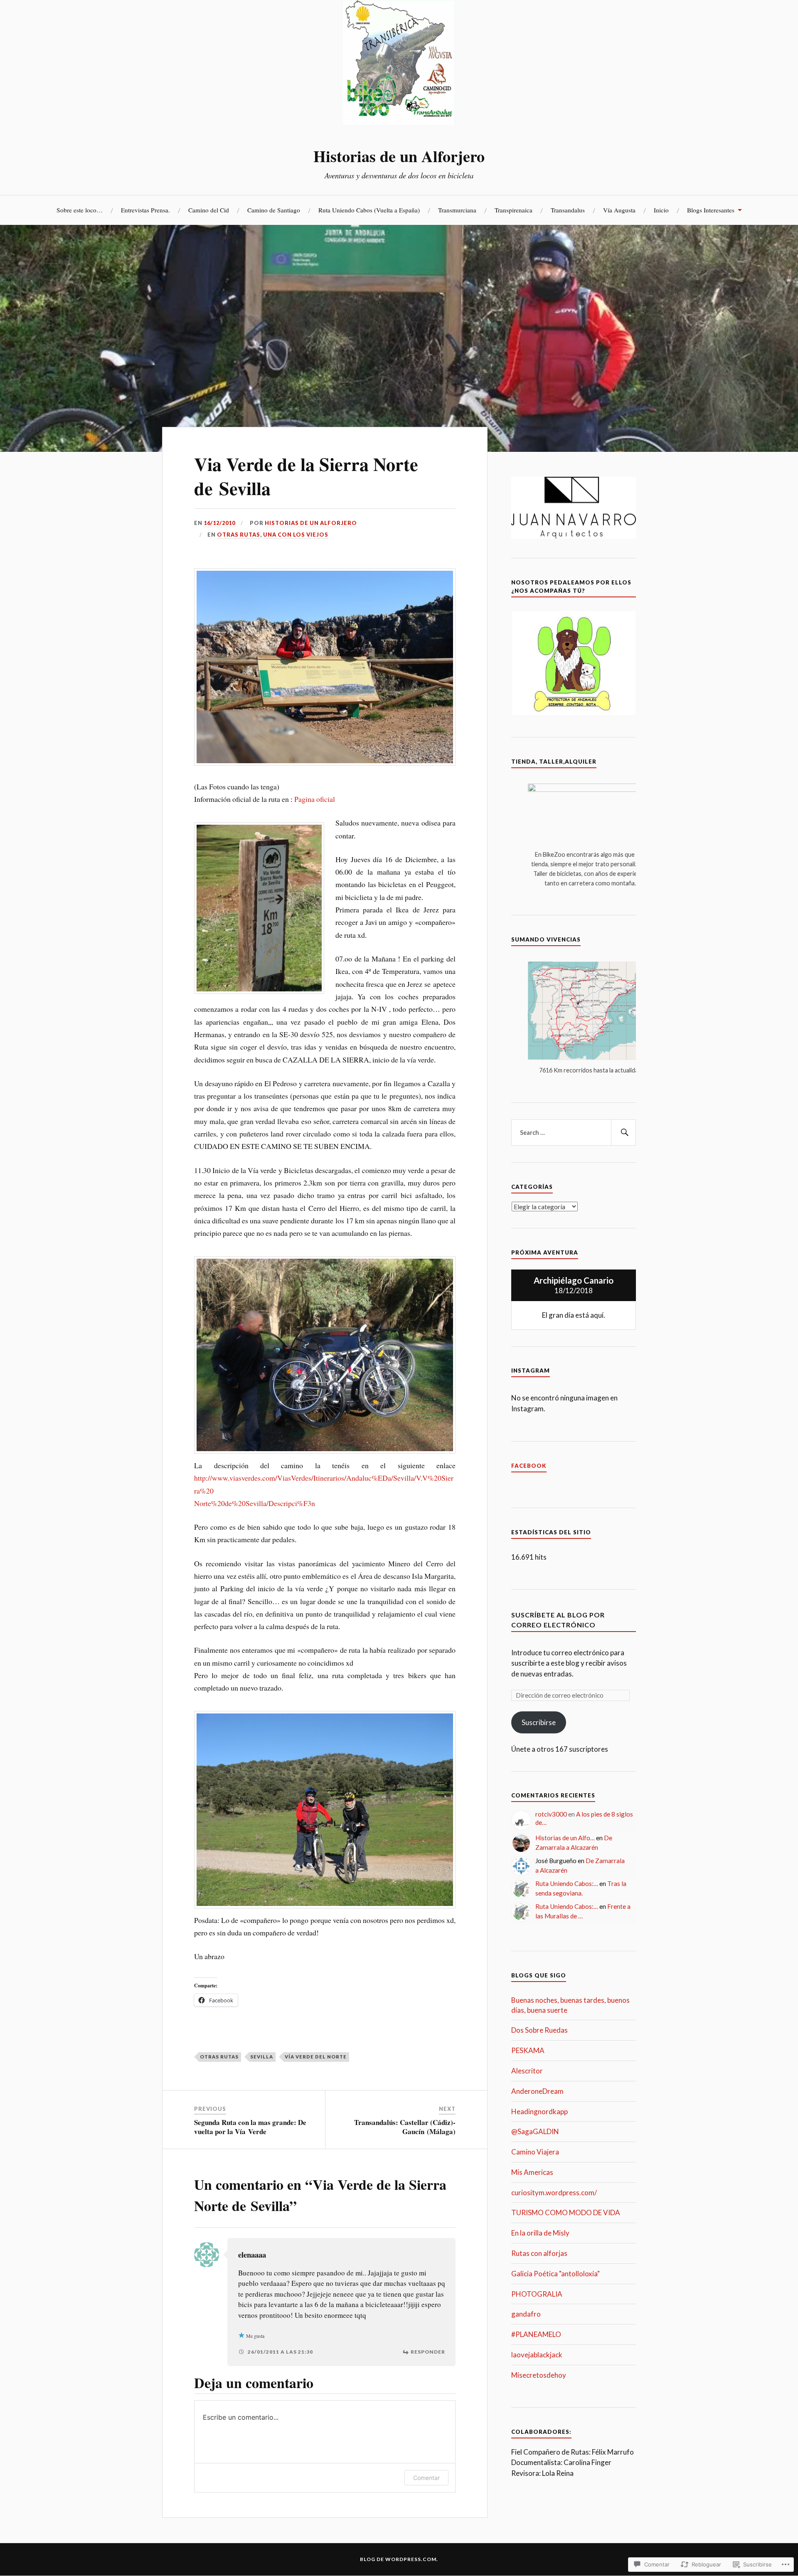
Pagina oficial (315, 799)
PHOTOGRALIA (537, 2294)
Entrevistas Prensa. (145, 210)
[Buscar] (623, 1133)
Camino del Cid (209, 210)
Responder (428, 2352)
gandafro (526, 2314)
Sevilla (262, 2057)
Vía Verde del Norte (316, 2057)
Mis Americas (532, 2172)
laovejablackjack (537, 2355)
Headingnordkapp (539, 2111)
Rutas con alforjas (539, 2253)
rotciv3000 (551, 1814)
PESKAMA (528, 2050)
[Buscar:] (574, 1133)
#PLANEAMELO (536, 2334)
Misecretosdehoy (539, 2375)
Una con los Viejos (296, 535)
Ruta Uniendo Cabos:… (567, 1883)
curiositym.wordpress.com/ (554, 2193)
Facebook (529, 1466)
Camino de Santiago (274, 210)
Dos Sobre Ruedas (539, 2030)
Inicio (661, 210)
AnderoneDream (537, 2091)
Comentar (426, 2478)
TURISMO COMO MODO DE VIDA (566, 2212)
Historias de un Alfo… (565, 1838)
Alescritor (527, 2071)
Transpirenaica (514, 210)
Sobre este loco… (80, 210)
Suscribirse (539, 1722)
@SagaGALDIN (535, 2131)
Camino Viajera (535, 2152)
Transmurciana (457, 210)
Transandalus (568, 210)
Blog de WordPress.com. (399, 2559)
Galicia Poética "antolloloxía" (555, 2274)
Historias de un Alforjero (399, 156)
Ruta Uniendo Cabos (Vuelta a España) (369, 210)
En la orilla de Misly (540, 2233)
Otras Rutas (239, 535)
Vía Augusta (619, 210)
